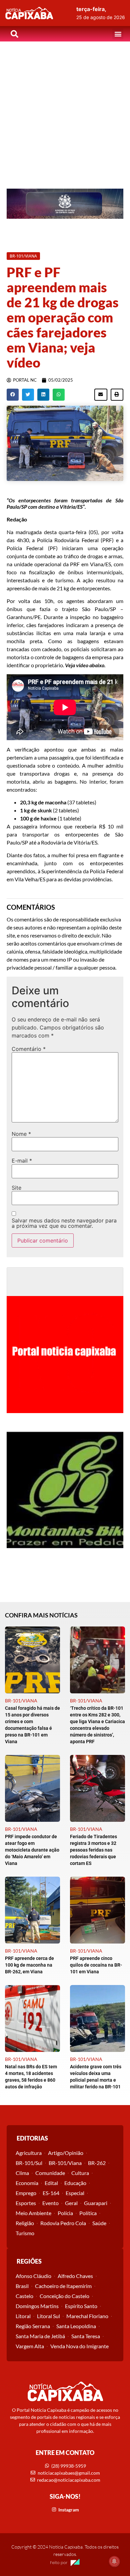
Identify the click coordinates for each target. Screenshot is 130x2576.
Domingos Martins (37, 2306)
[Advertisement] (65, 110)
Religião (25, 2223)
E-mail (22, 1161)
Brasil (22, 2286)
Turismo (25, 2233)
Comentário (29, 1049)
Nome (21, 1134)
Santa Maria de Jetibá (40, 2336)
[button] (118, 34)
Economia (27, 2183)
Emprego (26, 2193)
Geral (71, 2203)
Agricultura (29, 2153)
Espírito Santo (81, 2306)
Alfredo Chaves (75, 2276)
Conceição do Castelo (64, 2296)
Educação (75, 2183)
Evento (50, 2203)
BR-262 (97, 2163)
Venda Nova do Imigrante (79, 2346)
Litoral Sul (48, 2316)
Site (16, 1188)
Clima (22, 2173)
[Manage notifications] (114, 2561)
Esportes (26, 2203)
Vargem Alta (30, 2346)
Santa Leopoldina (76, 2326)
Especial (75, 2193)
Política (88, 2213)
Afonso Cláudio (33, 2276)
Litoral (23, 2316)
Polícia (65, 2213)
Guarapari (96, 2203)
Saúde (99, 2223)
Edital (51, 2183)
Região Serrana (33, 2326)
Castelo (24, 2296)
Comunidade (50, 2173)
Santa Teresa (86, 2336)
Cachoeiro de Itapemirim (63, 2286)
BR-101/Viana (65, 2163)
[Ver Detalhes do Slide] (65, 204)
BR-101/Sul (29, 2163)
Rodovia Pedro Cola (63, 2223)
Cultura (80, 2173)
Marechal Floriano (87, 2316)
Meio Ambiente (33, 2213)
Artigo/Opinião (66, 2153)
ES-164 (51, 2193)
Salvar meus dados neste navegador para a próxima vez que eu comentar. (64, 1223)
